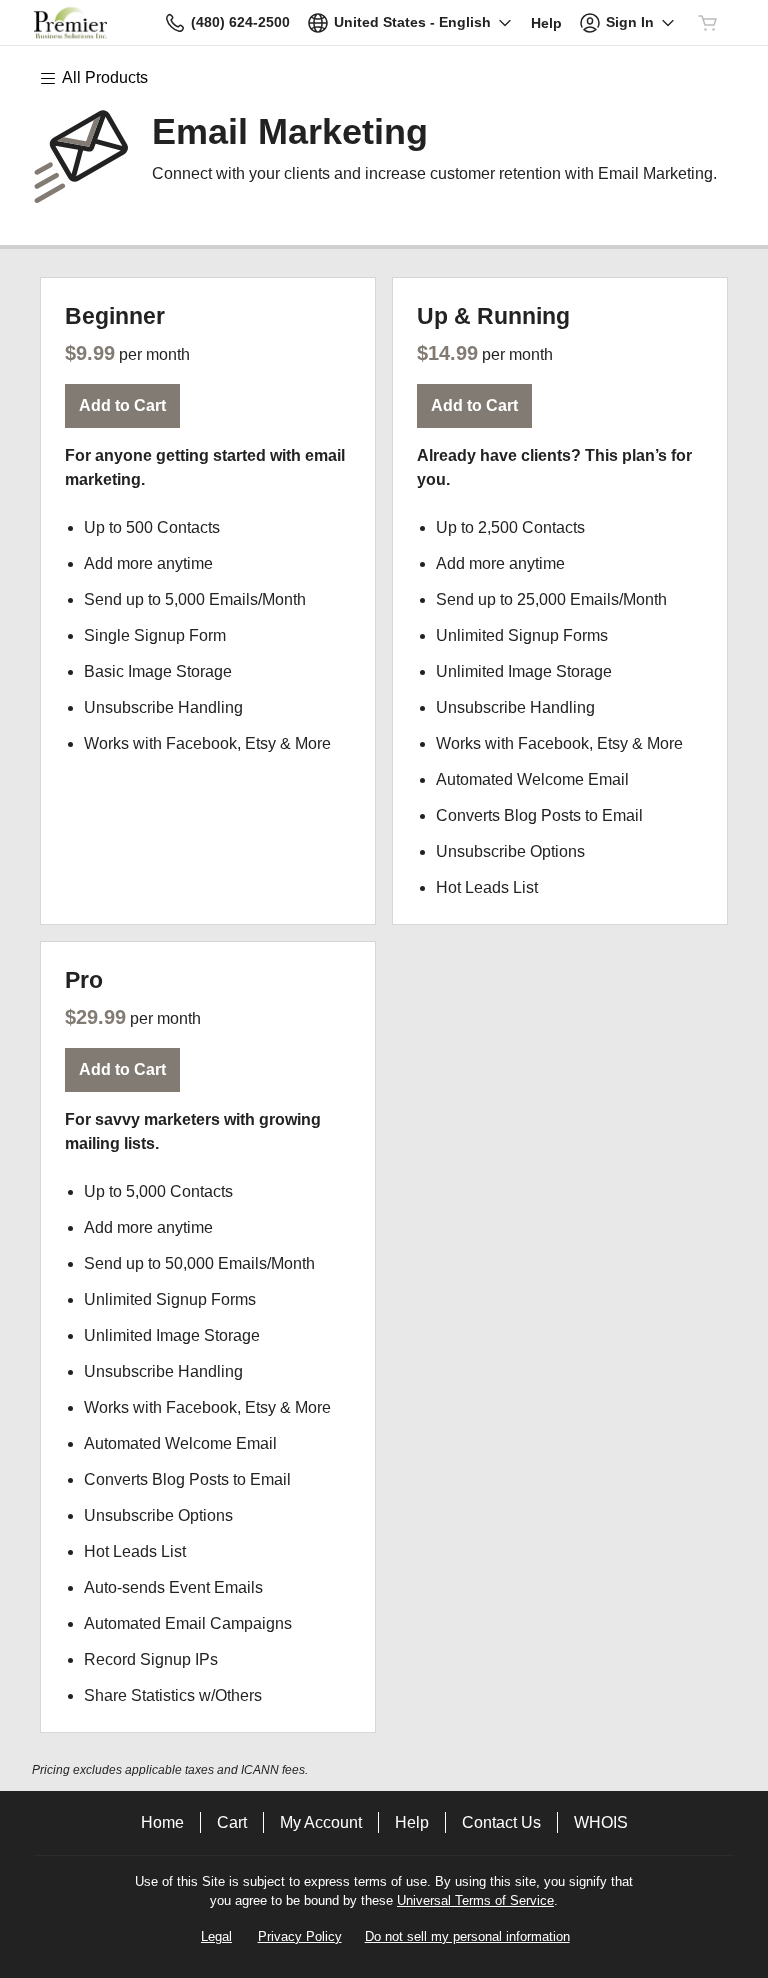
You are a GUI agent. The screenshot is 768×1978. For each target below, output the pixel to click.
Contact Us (501, 1822)
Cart (232, 1822)
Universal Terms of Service (475, 1900)
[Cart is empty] (708, 23)
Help (412, 1822)
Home (162, 1822)
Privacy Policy (300, 1936)
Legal (216, 1936)
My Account (321, 1822)
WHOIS (601, 1822)
